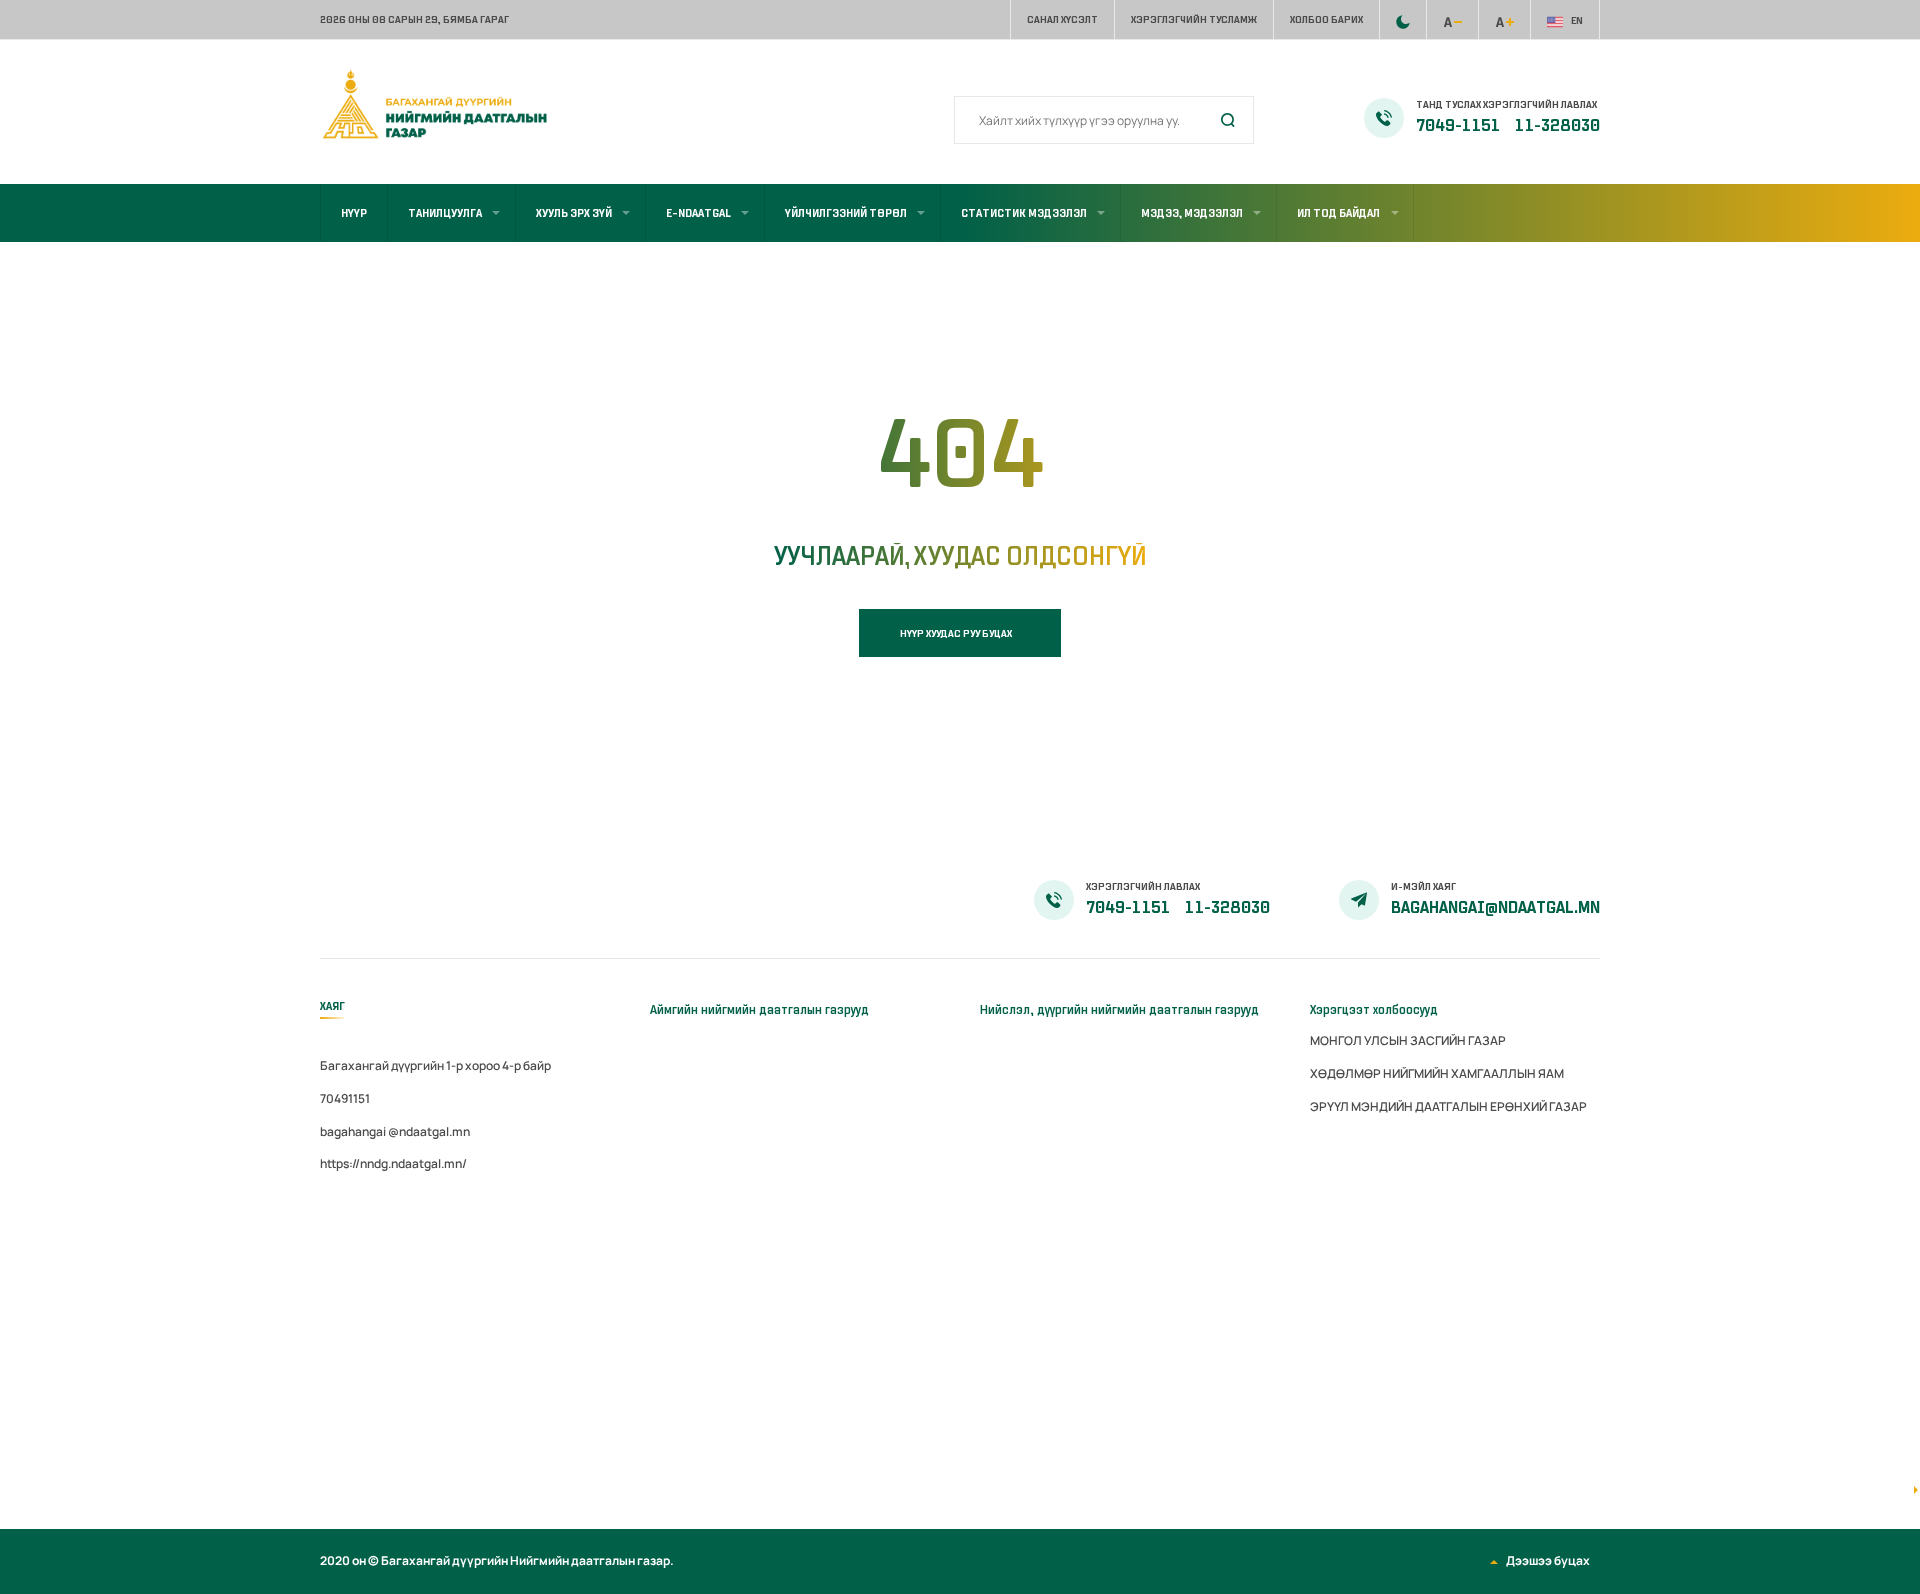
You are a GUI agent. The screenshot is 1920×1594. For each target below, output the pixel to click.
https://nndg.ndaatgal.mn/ (393, 1163)
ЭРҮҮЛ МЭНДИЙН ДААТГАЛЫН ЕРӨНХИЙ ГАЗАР (1448, 1106)
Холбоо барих (1326, 19)
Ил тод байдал (1338, 213)
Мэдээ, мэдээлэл (1192, 213)
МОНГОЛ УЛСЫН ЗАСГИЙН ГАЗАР (1408, 1040)
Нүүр (354, 213)
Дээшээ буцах (1548, 1560)
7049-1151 (1459, 126)
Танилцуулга (445, 213)
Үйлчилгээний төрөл (846, 213)
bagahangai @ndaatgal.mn (395, 1131)
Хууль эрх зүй (574, 213)
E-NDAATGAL (698, 213)
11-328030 (1557, 126)
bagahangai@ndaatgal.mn (1495, 908)
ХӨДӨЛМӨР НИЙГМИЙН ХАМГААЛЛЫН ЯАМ (1437, 1073)
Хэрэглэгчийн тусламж (1194, 19)
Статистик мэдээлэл (1024, 213)
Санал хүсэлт (1062, 19)
